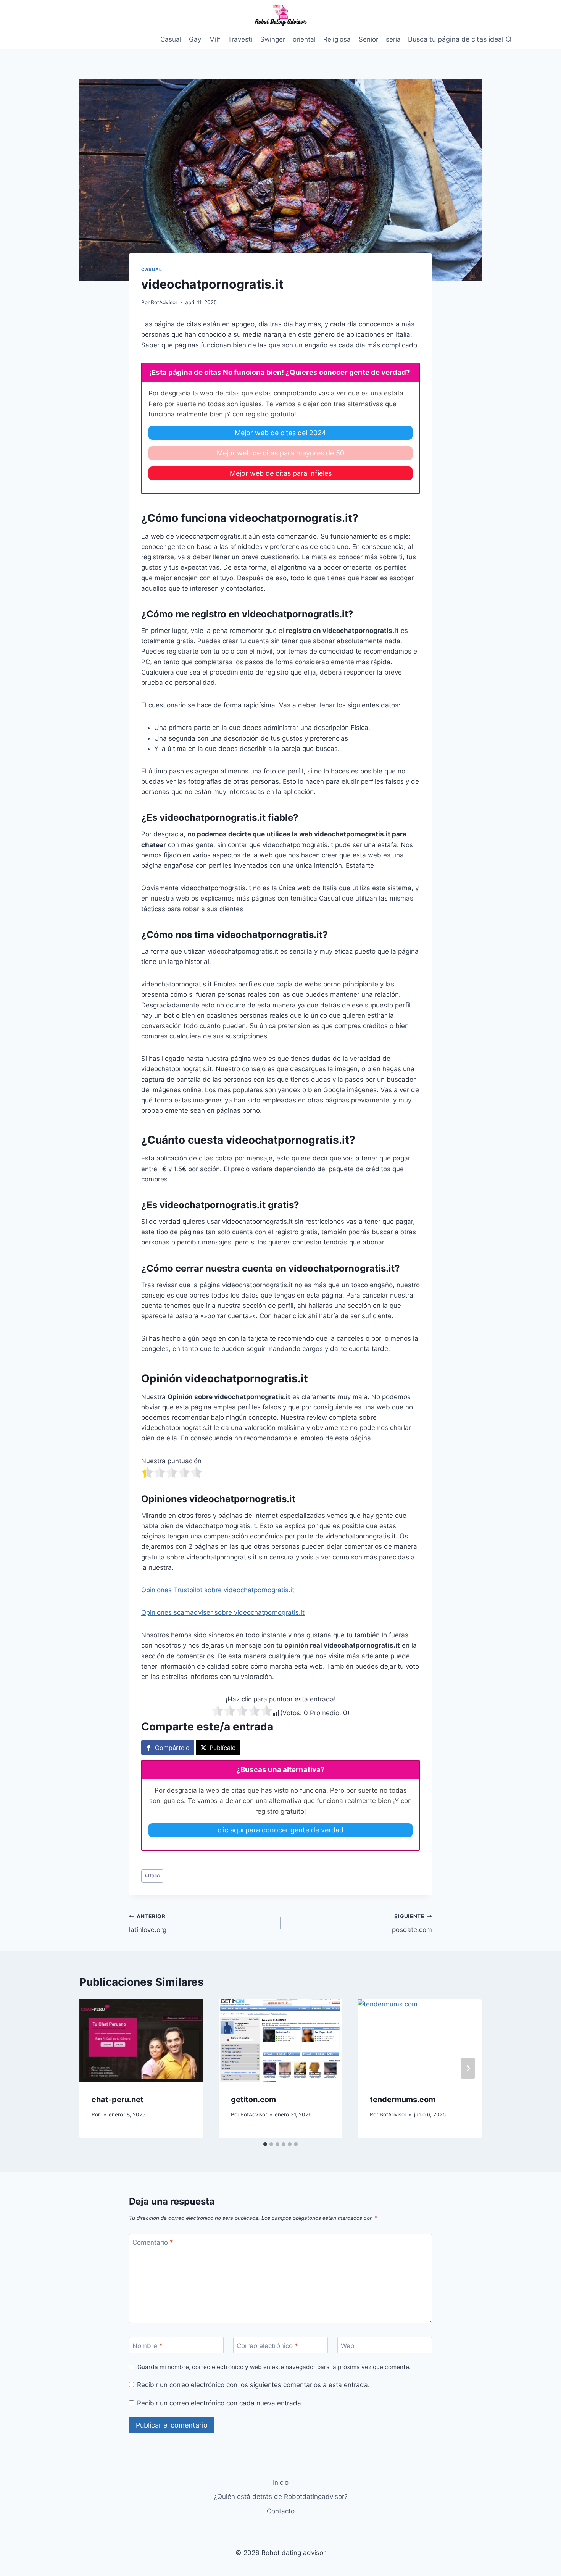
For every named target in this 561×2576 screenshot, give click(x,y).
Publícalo (223, 1748)
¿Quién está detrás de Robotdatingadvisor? (281, 2497)
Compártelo (172, 1748)
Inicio (281, 2482)
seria (393, 39)
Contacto (281, 2511)
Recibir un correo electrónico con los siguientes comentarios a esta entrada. (253, 2385)
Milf (215, 39)
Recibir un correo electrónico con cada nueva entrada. (220, 2403)
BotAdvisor (164, 302)
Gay (195, 39)
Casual (171, 39)
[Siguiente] (468, 2068)
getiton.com (253, 2100)
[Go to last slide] (93, 2068)
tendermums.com (403, 2100)
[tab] (265, 2144)
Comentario (153, 2242)
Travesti (240, 39)
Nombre (148, 2346)
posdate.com (412, 1923)
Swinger (273, 39)
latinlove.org (148, 1923)
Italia (152, 1876)
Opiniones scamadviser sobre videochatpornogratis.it (223, 1612)
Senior (368, 39)
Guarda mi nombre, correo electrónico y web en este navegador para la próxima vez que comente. (274, 2367)
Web (348, 2346)
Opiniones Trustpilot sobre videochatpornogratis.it (218, 1590)
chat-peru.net (118, 2100)
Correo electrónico (267, 2346)
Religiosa (337, 39)
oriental (304, 39)
